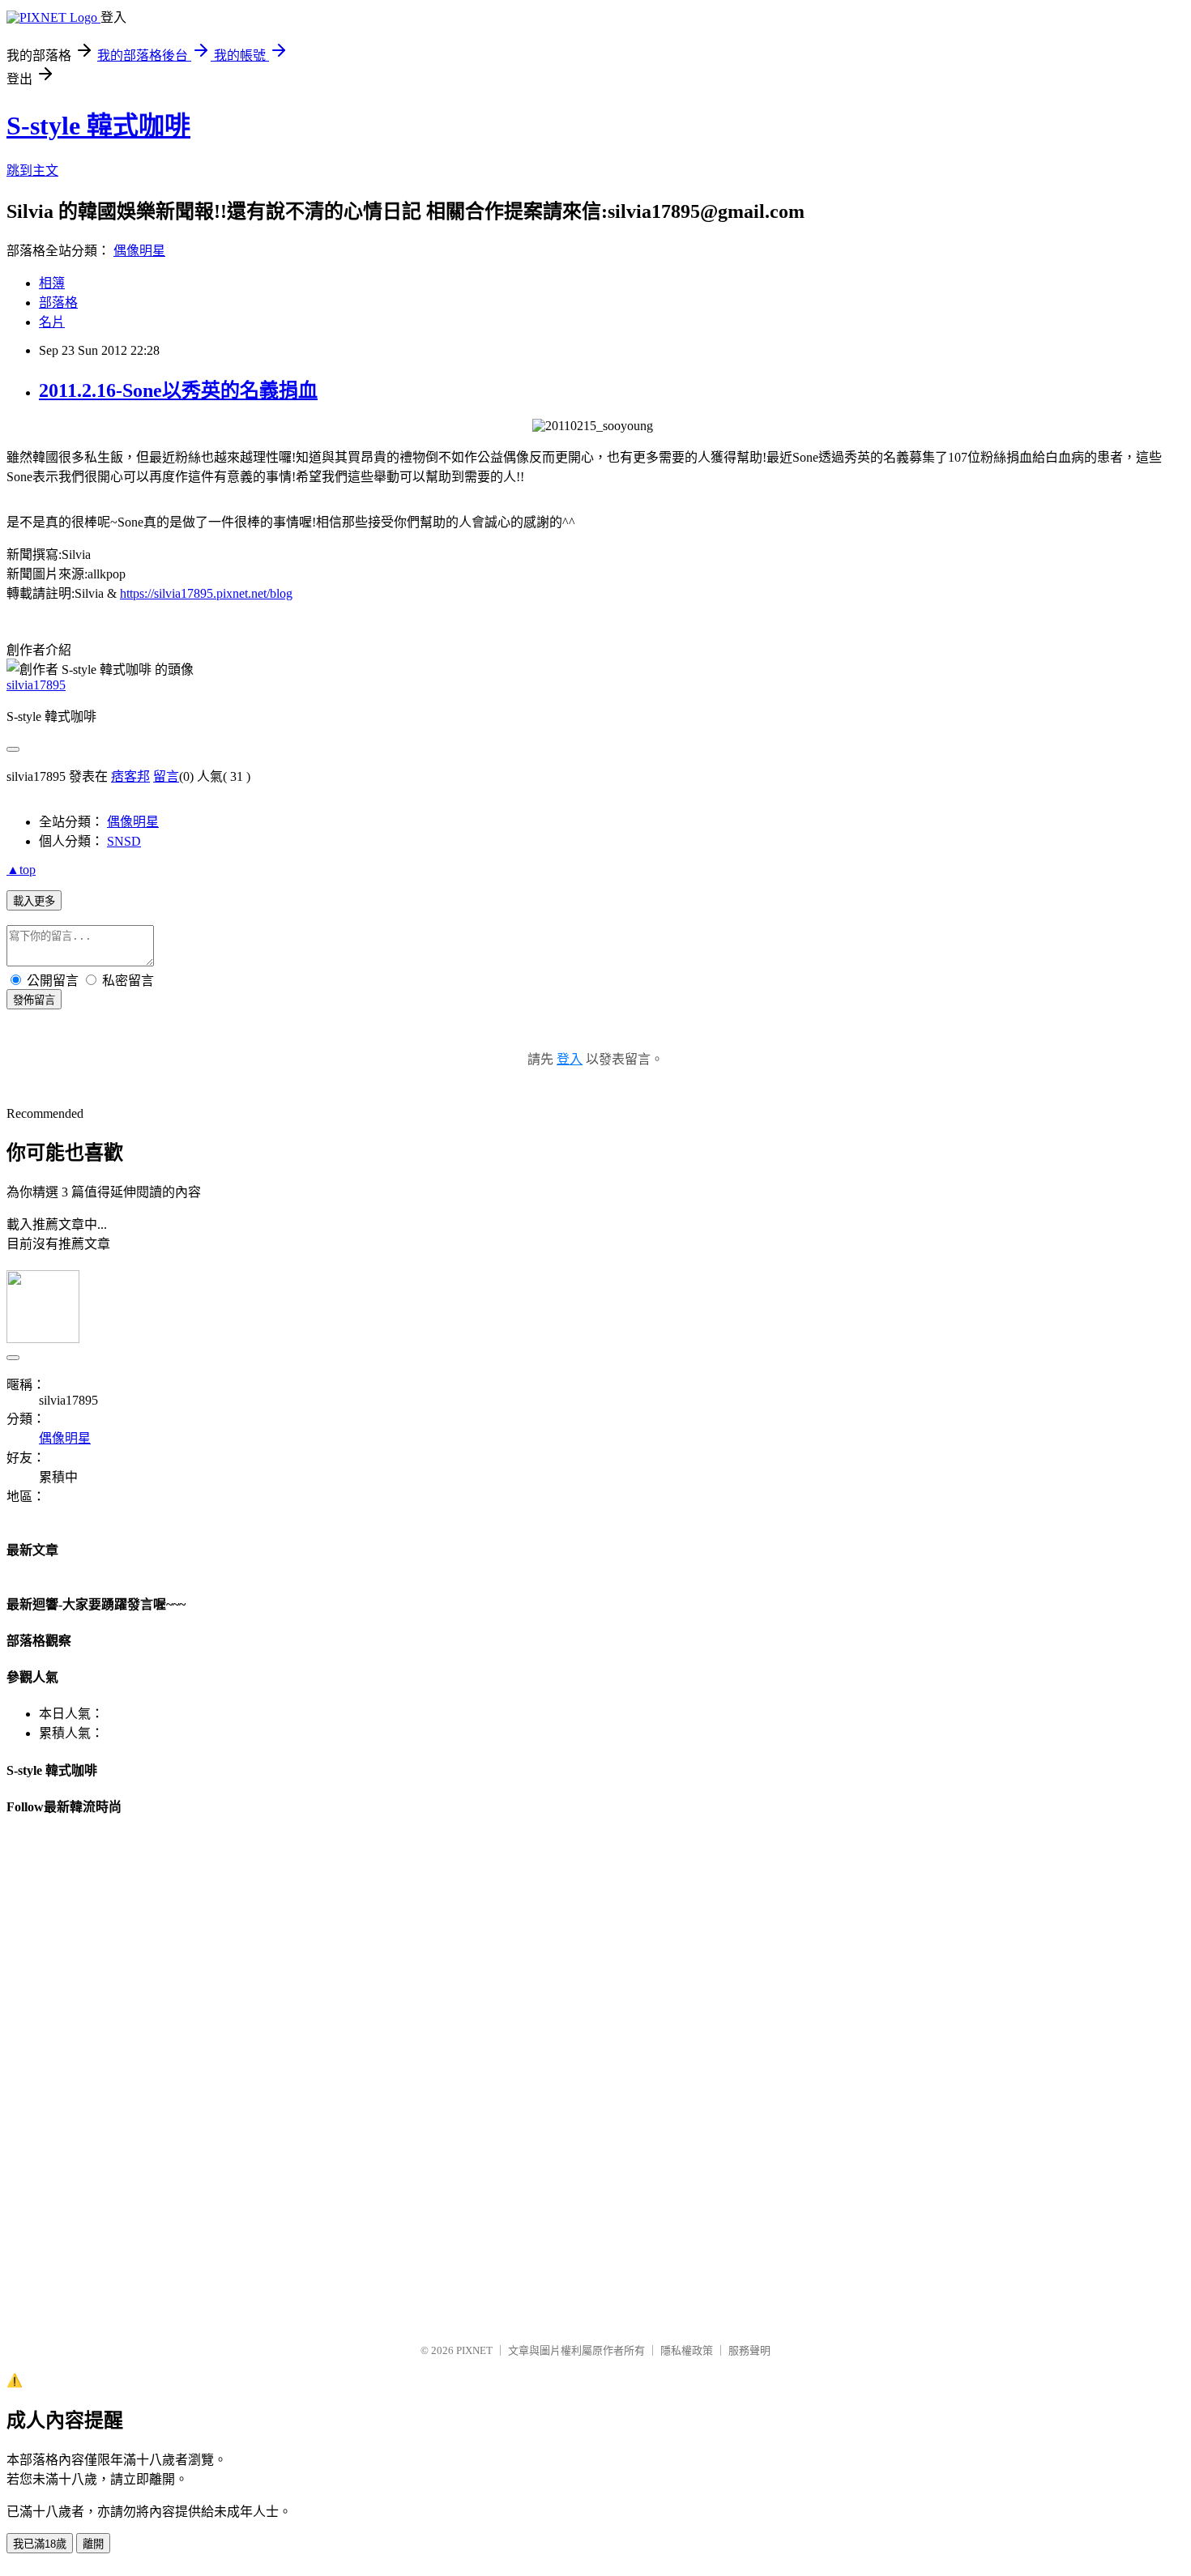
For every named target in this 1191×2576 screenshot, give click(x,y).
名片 (52, 322)
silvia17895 (36, 685)
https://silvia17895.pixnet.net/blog (206, 593)
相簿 (52, 283)
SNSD (124, 841)
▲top (21, 870)
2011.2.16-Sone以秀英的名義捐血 (178, 390)
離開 (93, 2544)
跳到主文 (32, 171)
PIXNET (474, 2350)
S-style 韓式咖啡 (98, 126)
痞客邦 (130, 776)
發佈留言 (34, 1000)
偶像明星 (139, 251)
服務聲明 (749, 2350)
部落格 (58, 303)
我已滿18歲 (40, 2544)
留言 (166, 776)
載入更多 (34, 901)
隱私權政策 (687, 2350)
